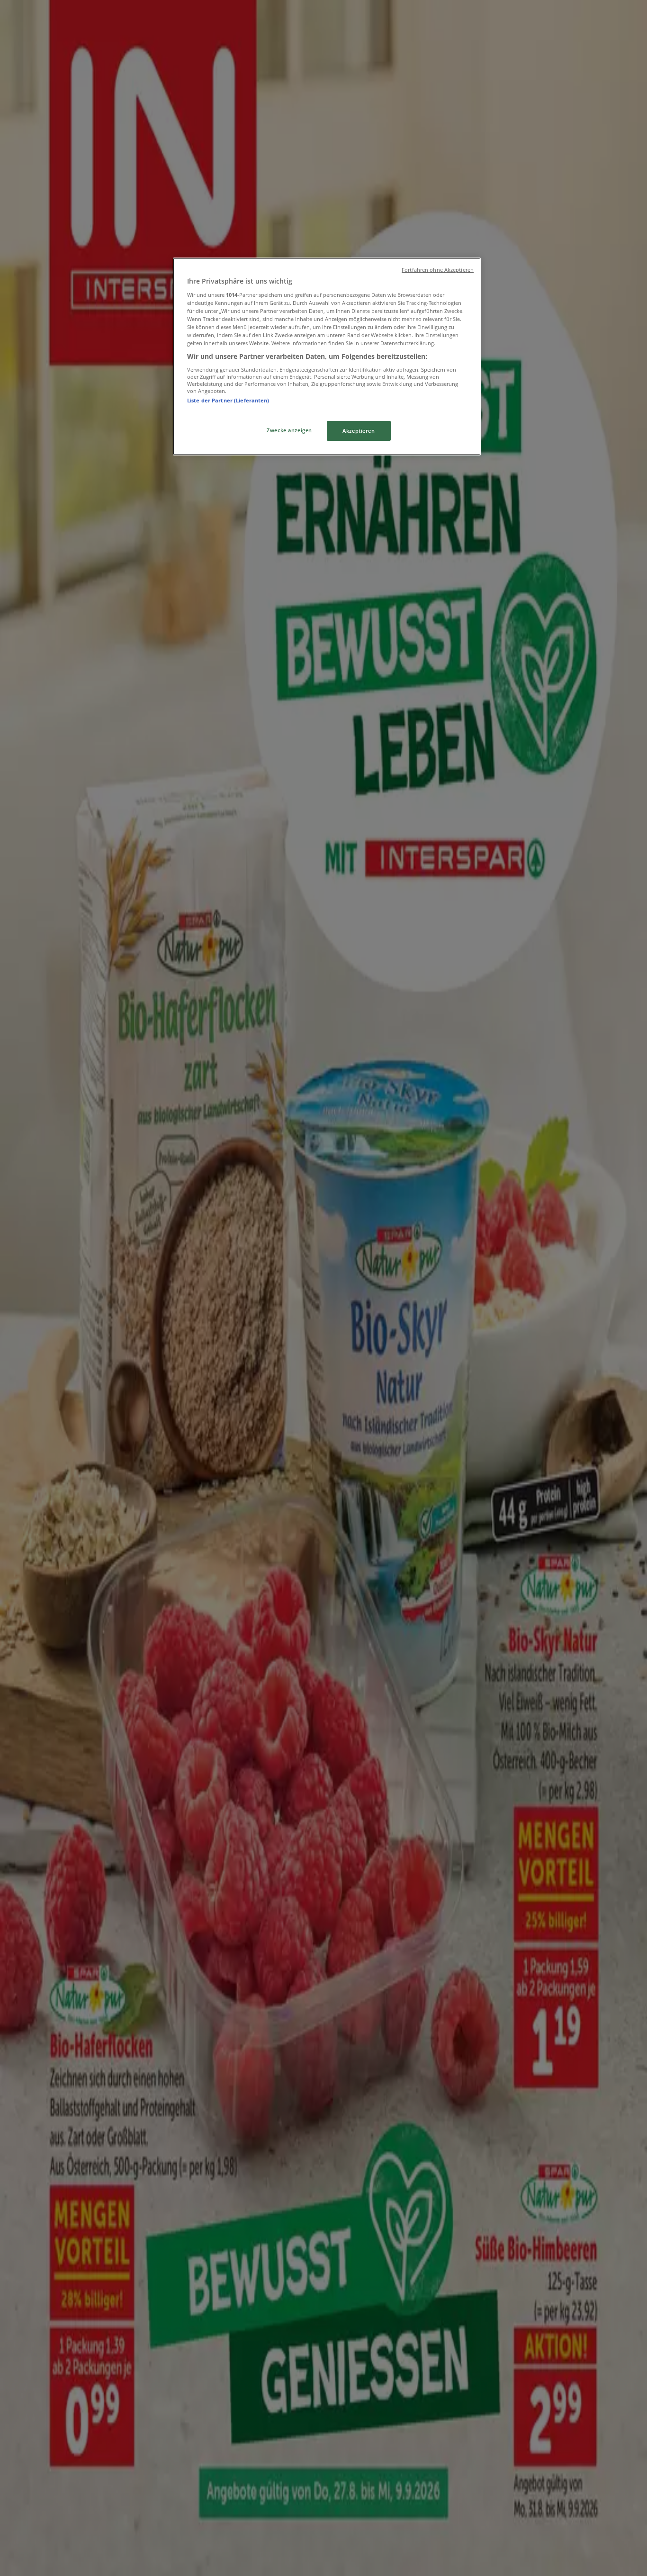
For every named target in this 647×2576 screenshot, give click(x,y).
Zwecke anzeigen (289, 430)
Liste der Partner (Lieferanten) (228, 400)
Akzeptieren (359, 431)
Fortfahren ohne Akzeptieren (438, 270)
